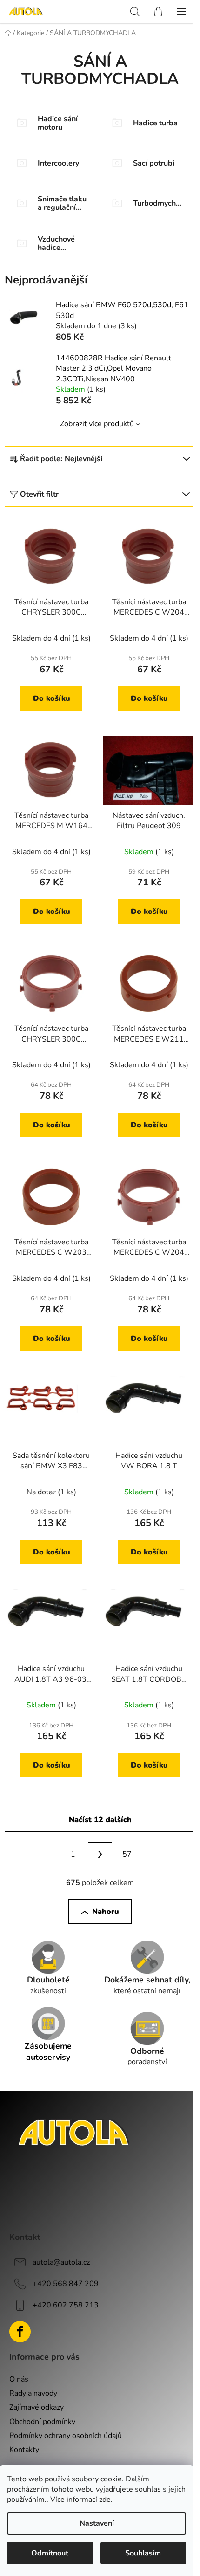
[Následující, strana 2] (100, 1854)
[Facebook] (20, 2332)
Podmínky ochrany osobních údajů (66, 2436)
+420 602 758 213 (66, 2305)
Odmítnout (50, 2553)
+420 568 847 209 (66, 2284)
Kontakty (24, 2450)
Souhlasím (143, 2553)
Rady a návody (33, 2393)
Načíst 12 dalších (100, 1820)
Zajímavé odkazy (37, 2407)
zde (105, 2500)
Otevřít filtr (39, 494)
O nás (19, 2379)
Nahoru (106, 1912)
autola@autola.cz (61, 2262)
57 (127, 1854)
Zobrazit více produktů (97, 424)
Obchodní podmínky (42, 2422)
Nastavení (97, 2523)
